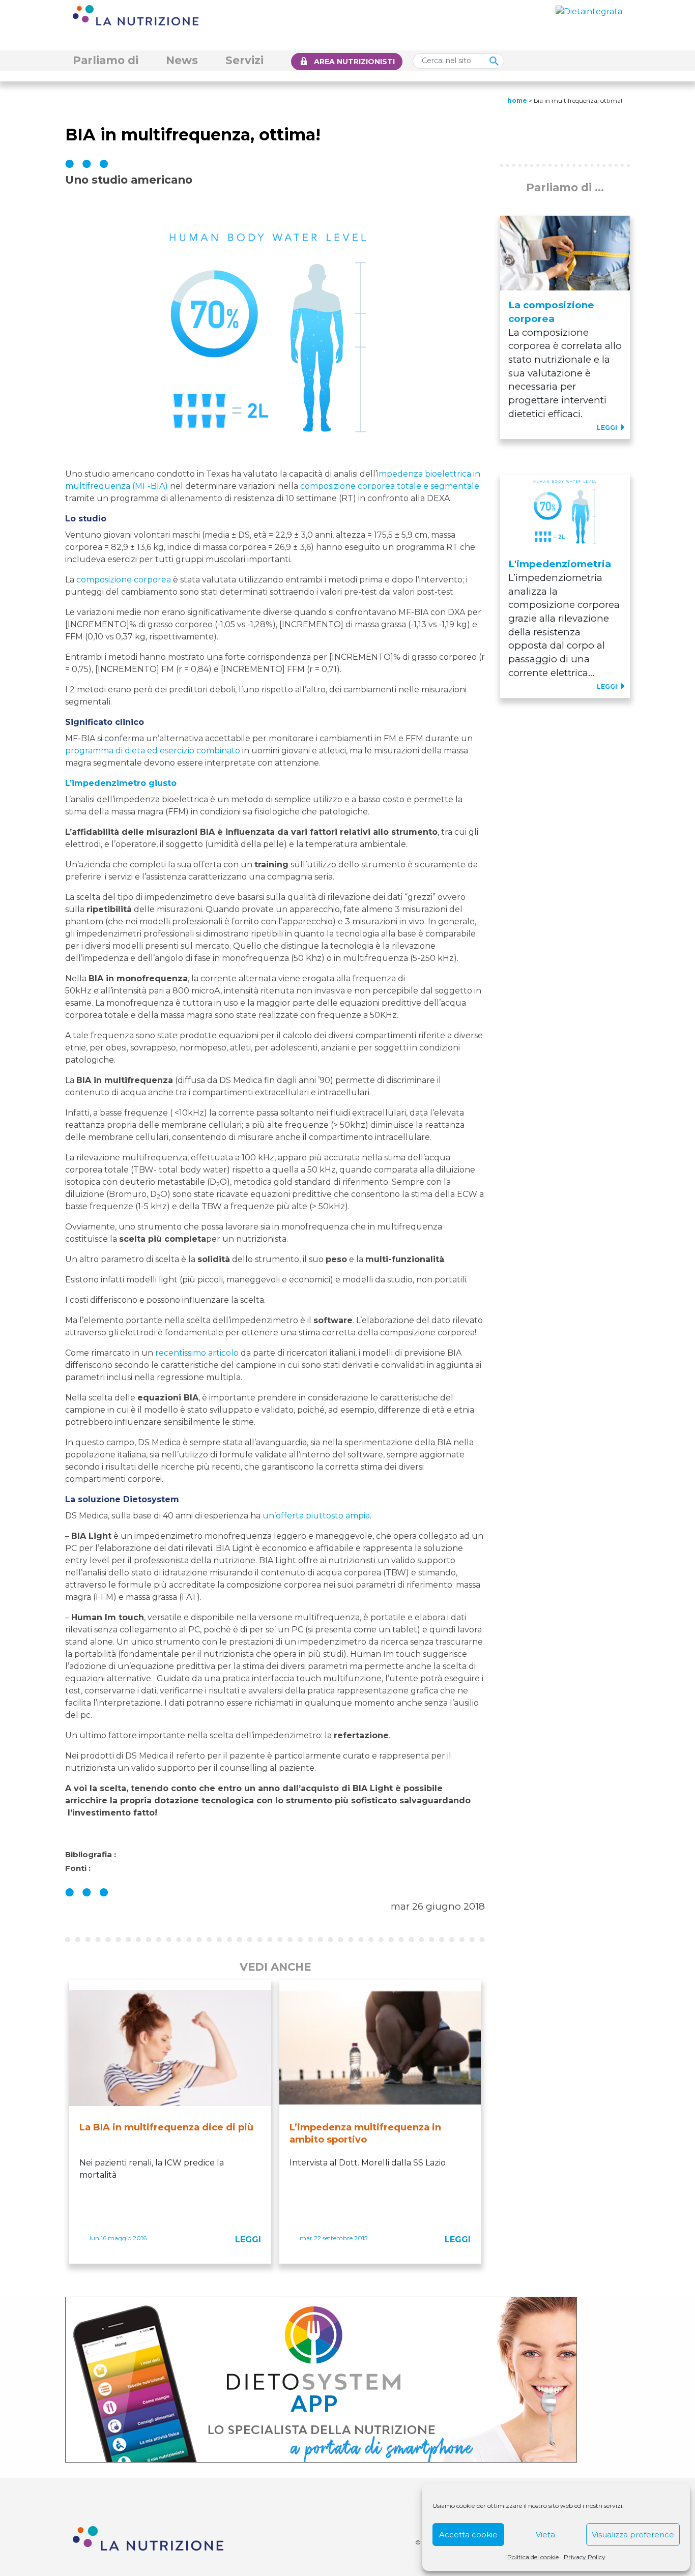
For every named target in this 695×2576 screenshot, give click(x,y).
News (182, 60)
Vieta (545, 2535)
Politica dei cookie (533, 2557)
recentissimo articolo (197, 1353)
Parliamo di (106, 60)
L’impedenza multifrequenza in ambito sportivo (365, 2133)
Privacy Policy (585, 2557)
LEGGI (248, 2240)
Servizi (244, 60)
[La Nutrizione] (136, 14)
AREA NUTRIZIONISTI (354, 62)
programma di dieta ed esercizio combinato (153, 751)
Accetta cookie (468, 2535)
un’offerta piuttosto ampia (316, 1516)
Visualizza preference (633, 2535)
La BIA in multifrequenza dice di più (166, 2127)
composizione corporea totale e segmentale (390, 486)
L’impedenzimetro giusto (121, 783)
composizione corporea (124, 580)
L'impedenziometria (560, 564)
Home (517, 100)
